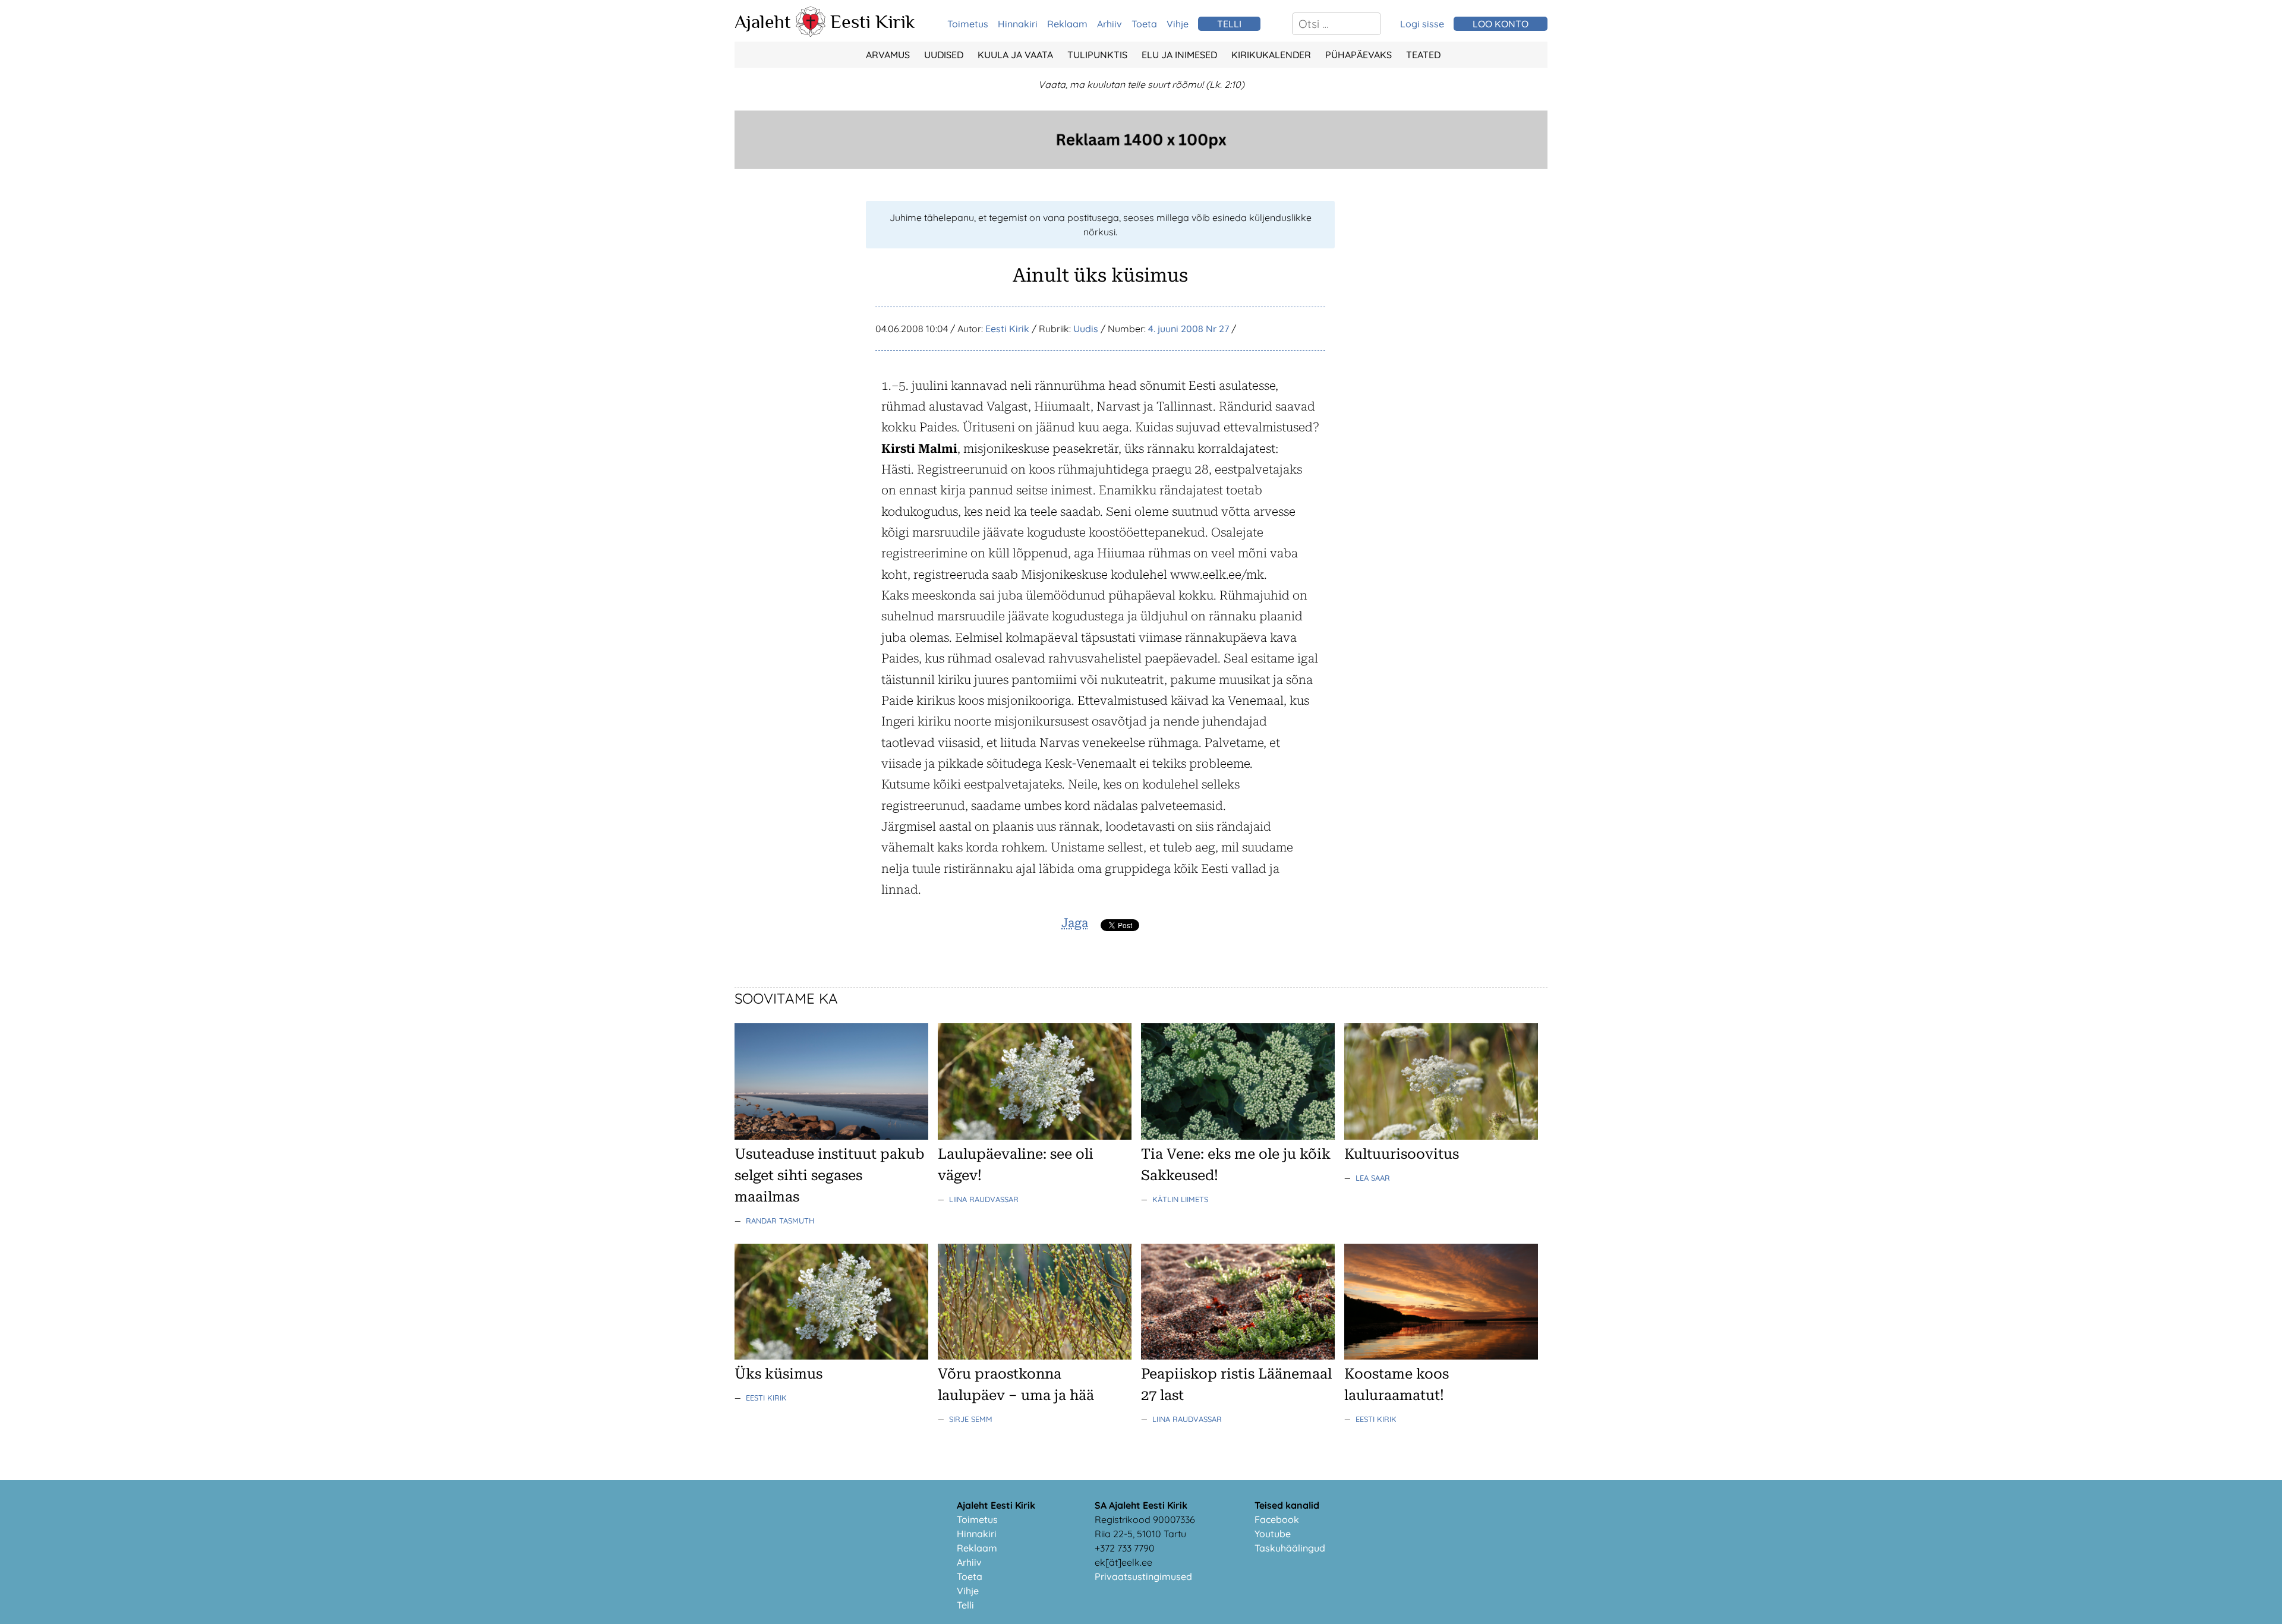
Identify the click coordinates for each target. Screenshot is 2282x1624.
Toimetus (968, 24)
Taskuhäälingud (1290, 1548)
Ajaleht (763, 21)
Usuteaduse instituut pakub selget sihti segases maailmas (829, 1175)
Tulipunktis (1097, 55)
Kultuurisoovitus (1402, 1154)
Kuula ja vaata (1015, 55)
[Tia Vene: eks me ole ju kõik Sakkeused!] (1238, 1136)
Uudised (944, 55)
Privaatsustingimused (1143, 1576)
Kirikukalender (1271, 55)
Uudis (1086, 329)
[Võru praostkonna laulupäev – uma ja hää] (1035, 1356)
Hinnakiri (1018, 24)
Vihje (1178, 24)
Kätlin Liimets (1180, 1199)
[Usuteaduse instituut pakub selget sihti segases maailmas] (831, 1136)
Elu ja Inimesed (1179, 55)
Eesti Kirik (873, 21)
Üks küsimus (778, 1374)
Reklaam (1067, 24)
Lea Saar (1373, 1178)
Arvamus (888, 55)
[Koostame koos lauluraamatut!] (1441, 1356)
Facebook (1277, 1519)
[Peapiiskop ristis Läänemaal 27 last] (1238, 1356)
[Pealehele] (811, 33)
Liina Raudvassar (984, 1199)
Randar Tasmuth (780, 1221)
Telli (965, 1605)
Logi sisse (1422, 24)
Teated (1423, 55)
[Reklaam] (1141, 165)
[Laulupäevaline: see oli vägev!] (1035, 1136)
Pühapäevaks (1359, 55)
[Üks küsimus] (831, 1356)
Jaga (1075, 923)
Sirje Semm (971, 1419)
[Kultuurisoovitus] (1441, 1136)
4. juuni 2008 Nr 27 (1189, 329)
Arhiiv (1110, 24)
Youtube (1273, 1534)
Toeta (1144, 24)
